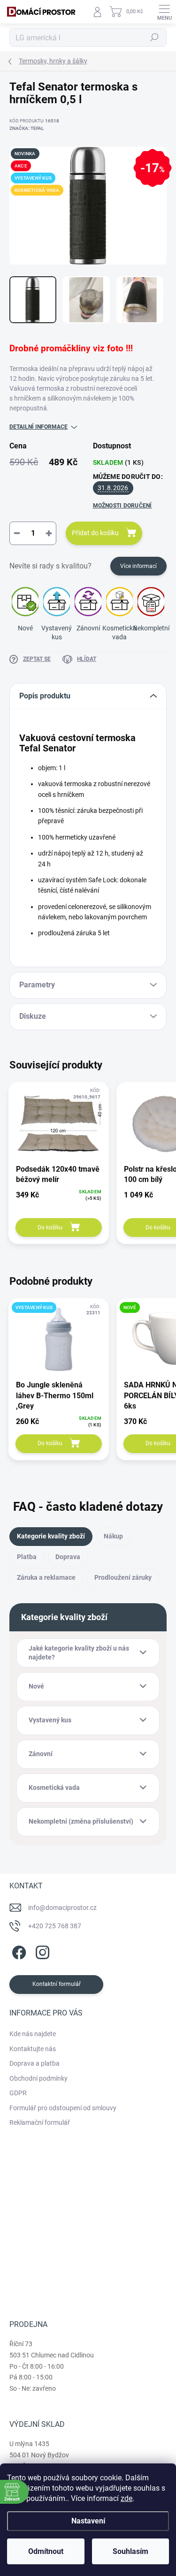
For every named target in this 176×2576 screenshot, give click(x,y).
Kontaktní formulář (57, 1984)
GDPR (18, 2093)
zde (126, 2498)
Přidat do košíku (95, 533)
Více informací (138, 566)
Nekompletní (151, 628)
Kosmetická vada (119, 633)
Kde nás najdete (33, 2034)
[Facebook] (18, 1951)
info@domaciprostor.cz (62, 1908)
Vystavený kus (57, 633)
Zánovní (88, 628)
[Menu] (164, 12)
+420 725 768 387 (55, 1926)
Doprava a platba (34, 2063)
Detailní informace (38, 427)
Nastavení (88, 2521)
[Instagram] (41, 1951)
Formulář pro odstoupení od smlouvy (63, 2108)
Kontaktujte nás (33, 2049)
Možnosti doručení (122, 506)
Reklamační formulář (40, 2122)
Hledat (154, 38)
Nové (25, 628)
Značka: (27, 128)
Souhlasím (130, 2551)
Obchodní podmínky (38, 2078)
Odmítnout (46, 2551)
